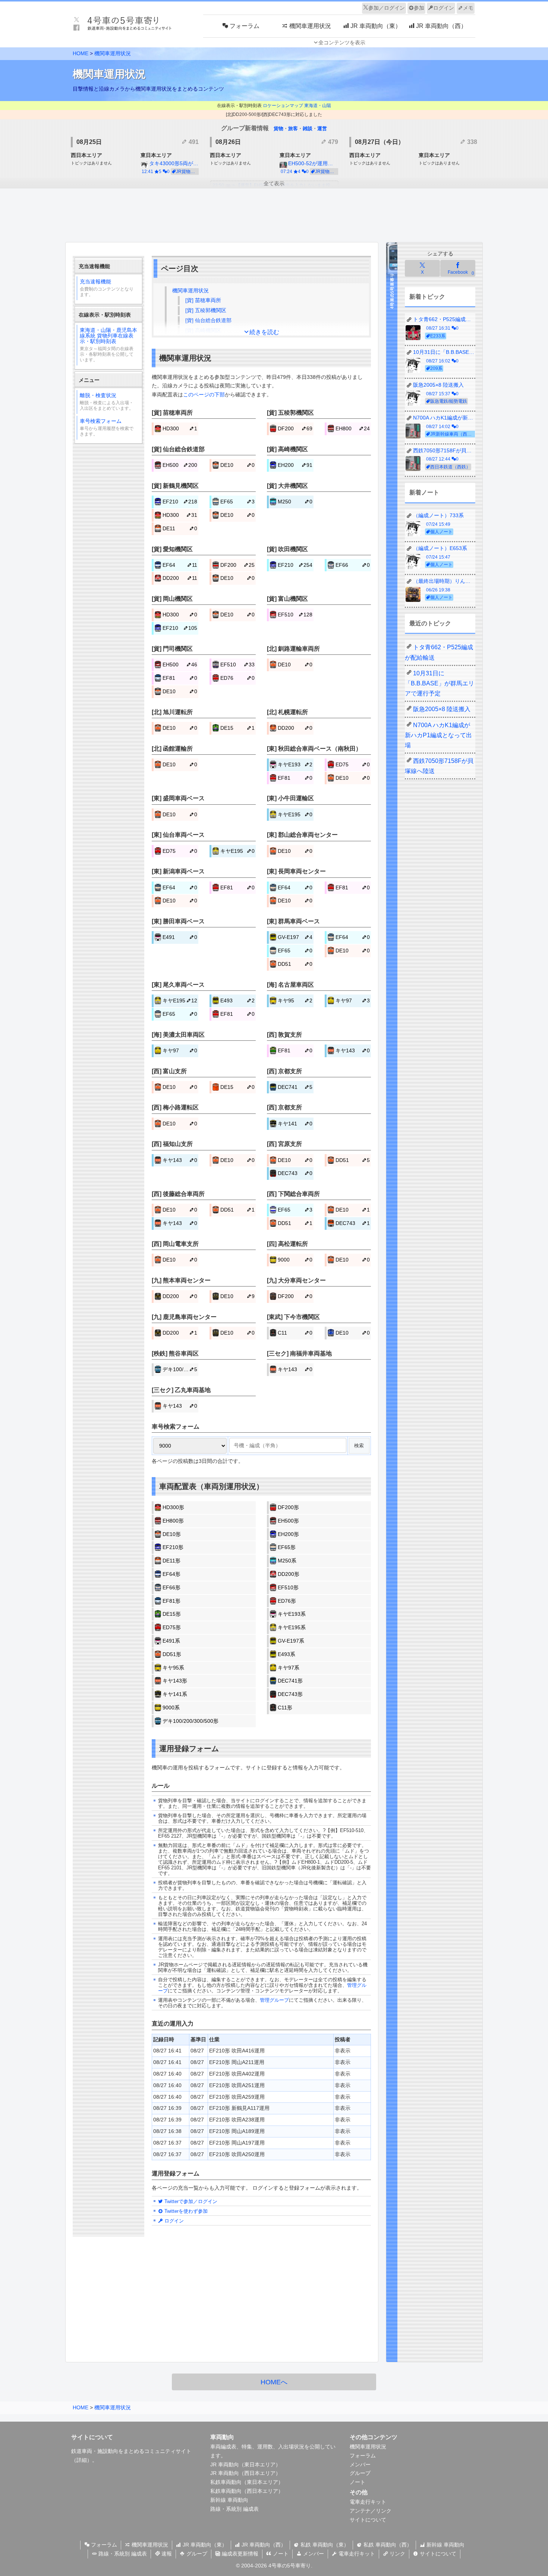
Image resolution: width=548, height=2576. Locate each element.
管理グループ (274, 2000)
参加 (419, 8)
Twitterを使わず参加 (185, 2211)
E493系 (286, 1654)
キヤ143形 (175, 1681)
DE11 (180, 528)
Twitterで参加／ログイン (190, 2201)
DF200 (295, 428)
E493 (238, 1000)
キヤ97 (353, 1000)
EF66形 (171, 1587)
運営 (322, 128)
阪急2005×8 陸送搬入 (442, 709)
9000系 (171, 1708)
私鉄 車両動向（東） (324, 2545)
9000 (295, 1260)
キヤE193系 (292, 1614)
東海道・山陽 (318, 106)
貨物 (278, 128)
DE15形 (172, 1614)
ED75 (353, 764)
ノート (358, 2482)
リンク (397, 2554)
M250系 (287, 1561)
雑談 (308, 128)
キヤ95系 (173, 1668)
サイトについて (368, 2520)
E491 (180, 937)
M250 (295, 502)
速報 (166, 2554)
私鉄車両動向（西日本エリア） (247, 2491)
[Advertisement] (274, 216)
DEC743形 (290, 1694)
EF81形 (171, 1601)
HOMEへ (274, 2382)
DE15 (238, 728)
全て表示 (274, 183)
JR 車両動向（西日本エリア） (245, 2473)
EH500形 (288, 1521)
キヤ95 (295, 1000)
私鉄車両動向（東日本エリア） (247, 2482)
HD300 (180, 428)
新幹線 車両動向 (229, 2500)
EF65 (238, 502)
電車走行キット (368, 2502)
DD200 (180, 578)
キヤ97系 (289, 1668)
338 (471, 142)
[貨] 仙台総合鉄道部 (208, 320)
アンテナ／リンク (371, 2511)
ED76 (238, 678)
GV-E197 (295, 937)
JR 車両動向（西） (263, 2545)
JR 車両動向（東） (204, 2545)
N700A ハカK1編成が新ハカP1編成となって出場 (438, 735)
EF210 (180, 502)
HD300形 (173, 1507)
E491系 (171, 1641)
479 (332, 142)
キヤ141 (295, 1124)
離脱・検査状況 (107, 402)
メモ (468, 8)
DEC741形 (290, 1681)
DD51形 (172, 1654)
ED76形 (287, 1601)
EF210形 (173, 1547)
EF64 (180, 565)
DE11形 (171, 1561)
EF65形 (287, 1547)
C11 (295, 1333)
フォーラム (363, 2456)
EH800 (353, 428)
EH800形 (173, 1521)
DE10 (238, 465)
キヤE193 (295, 764)
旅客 (293, 128)
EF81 (180, 678)
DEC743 (295, 1173)
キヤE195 (295, 814)
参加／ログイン (387, 8)
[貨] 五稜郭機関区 (206, 310)
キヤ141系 (175, 1694)
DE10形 (172, 1534)
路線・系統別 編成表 (234, 2509)
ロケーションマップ (283, 106)
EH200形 (288, 1534)
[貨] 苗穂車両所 (203, 300)
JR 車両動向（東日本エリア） (245, 2465)
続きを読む (264, 332)
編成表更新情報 (239, 2554)
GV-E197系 (291, 1641)
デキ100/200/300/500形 (190, 1721)
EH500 (180, 465)
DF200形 (288, 1507)
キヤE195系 (292, 1627)
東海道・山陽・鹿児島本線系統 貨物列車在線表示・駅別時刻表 (108, 345)
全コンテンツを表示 (342, 43)
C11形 (285, 1708)
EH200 (295, 465)
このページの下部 (204, 395)
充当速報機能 (107, 288)
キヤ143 (353, 1050)
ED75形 (172, 1627)
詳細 (82, 2460)
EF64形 (171, 1574)
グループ (360, 2473)
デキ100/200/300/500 (180, 1369)
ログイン (444, 8)
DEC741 (295, 1087)
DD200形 (289, 1574)
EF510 (295, 615)
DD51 (295, 964)
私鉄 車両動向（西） (387, 2545)
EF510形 (288, 1587)
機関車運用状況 (113, 53)
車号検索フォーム (107, 427)
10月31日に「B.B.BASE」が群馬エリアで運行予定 (440, 683)
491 (193, 142)
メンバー (360, 2465)
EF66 (353, 565)
